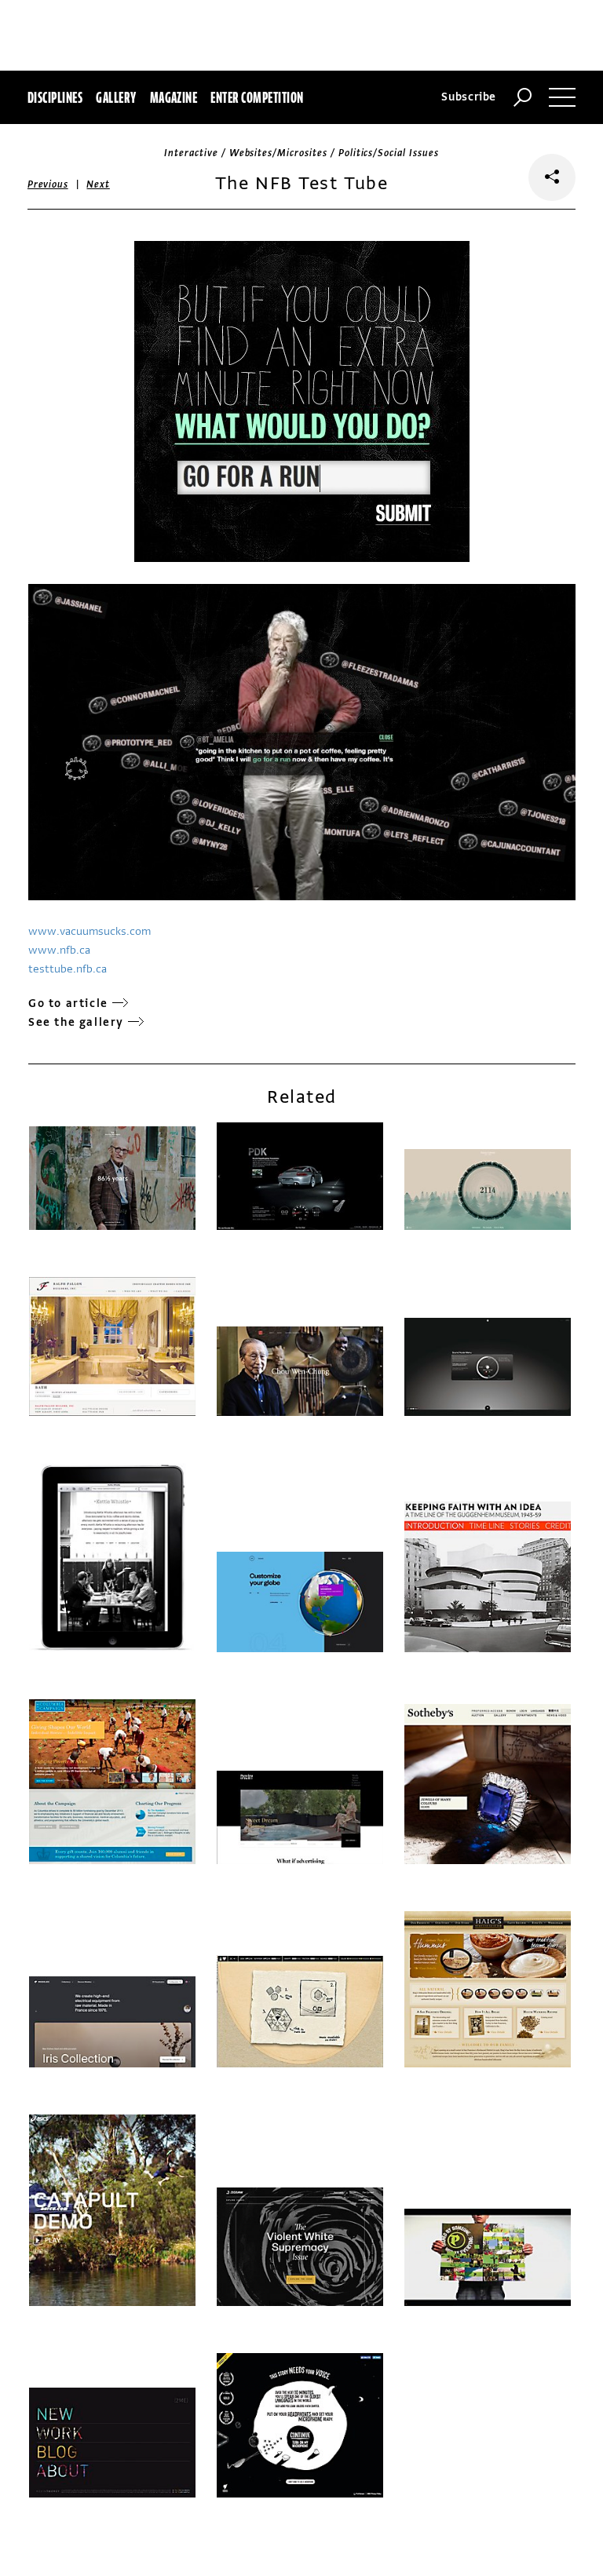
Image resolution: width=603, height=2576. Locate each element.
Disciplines (55, 97)
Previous (48, 184)
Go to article (68, 1003)
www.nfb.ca (59, 950)
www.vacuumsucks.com (90, 931)
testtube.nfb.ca (68, 969)
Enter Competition (257, 97)
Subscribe (469, 97)
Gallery (116, 97)
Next (98, 184)
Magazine (174, 97)
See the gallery (76, 1022)
